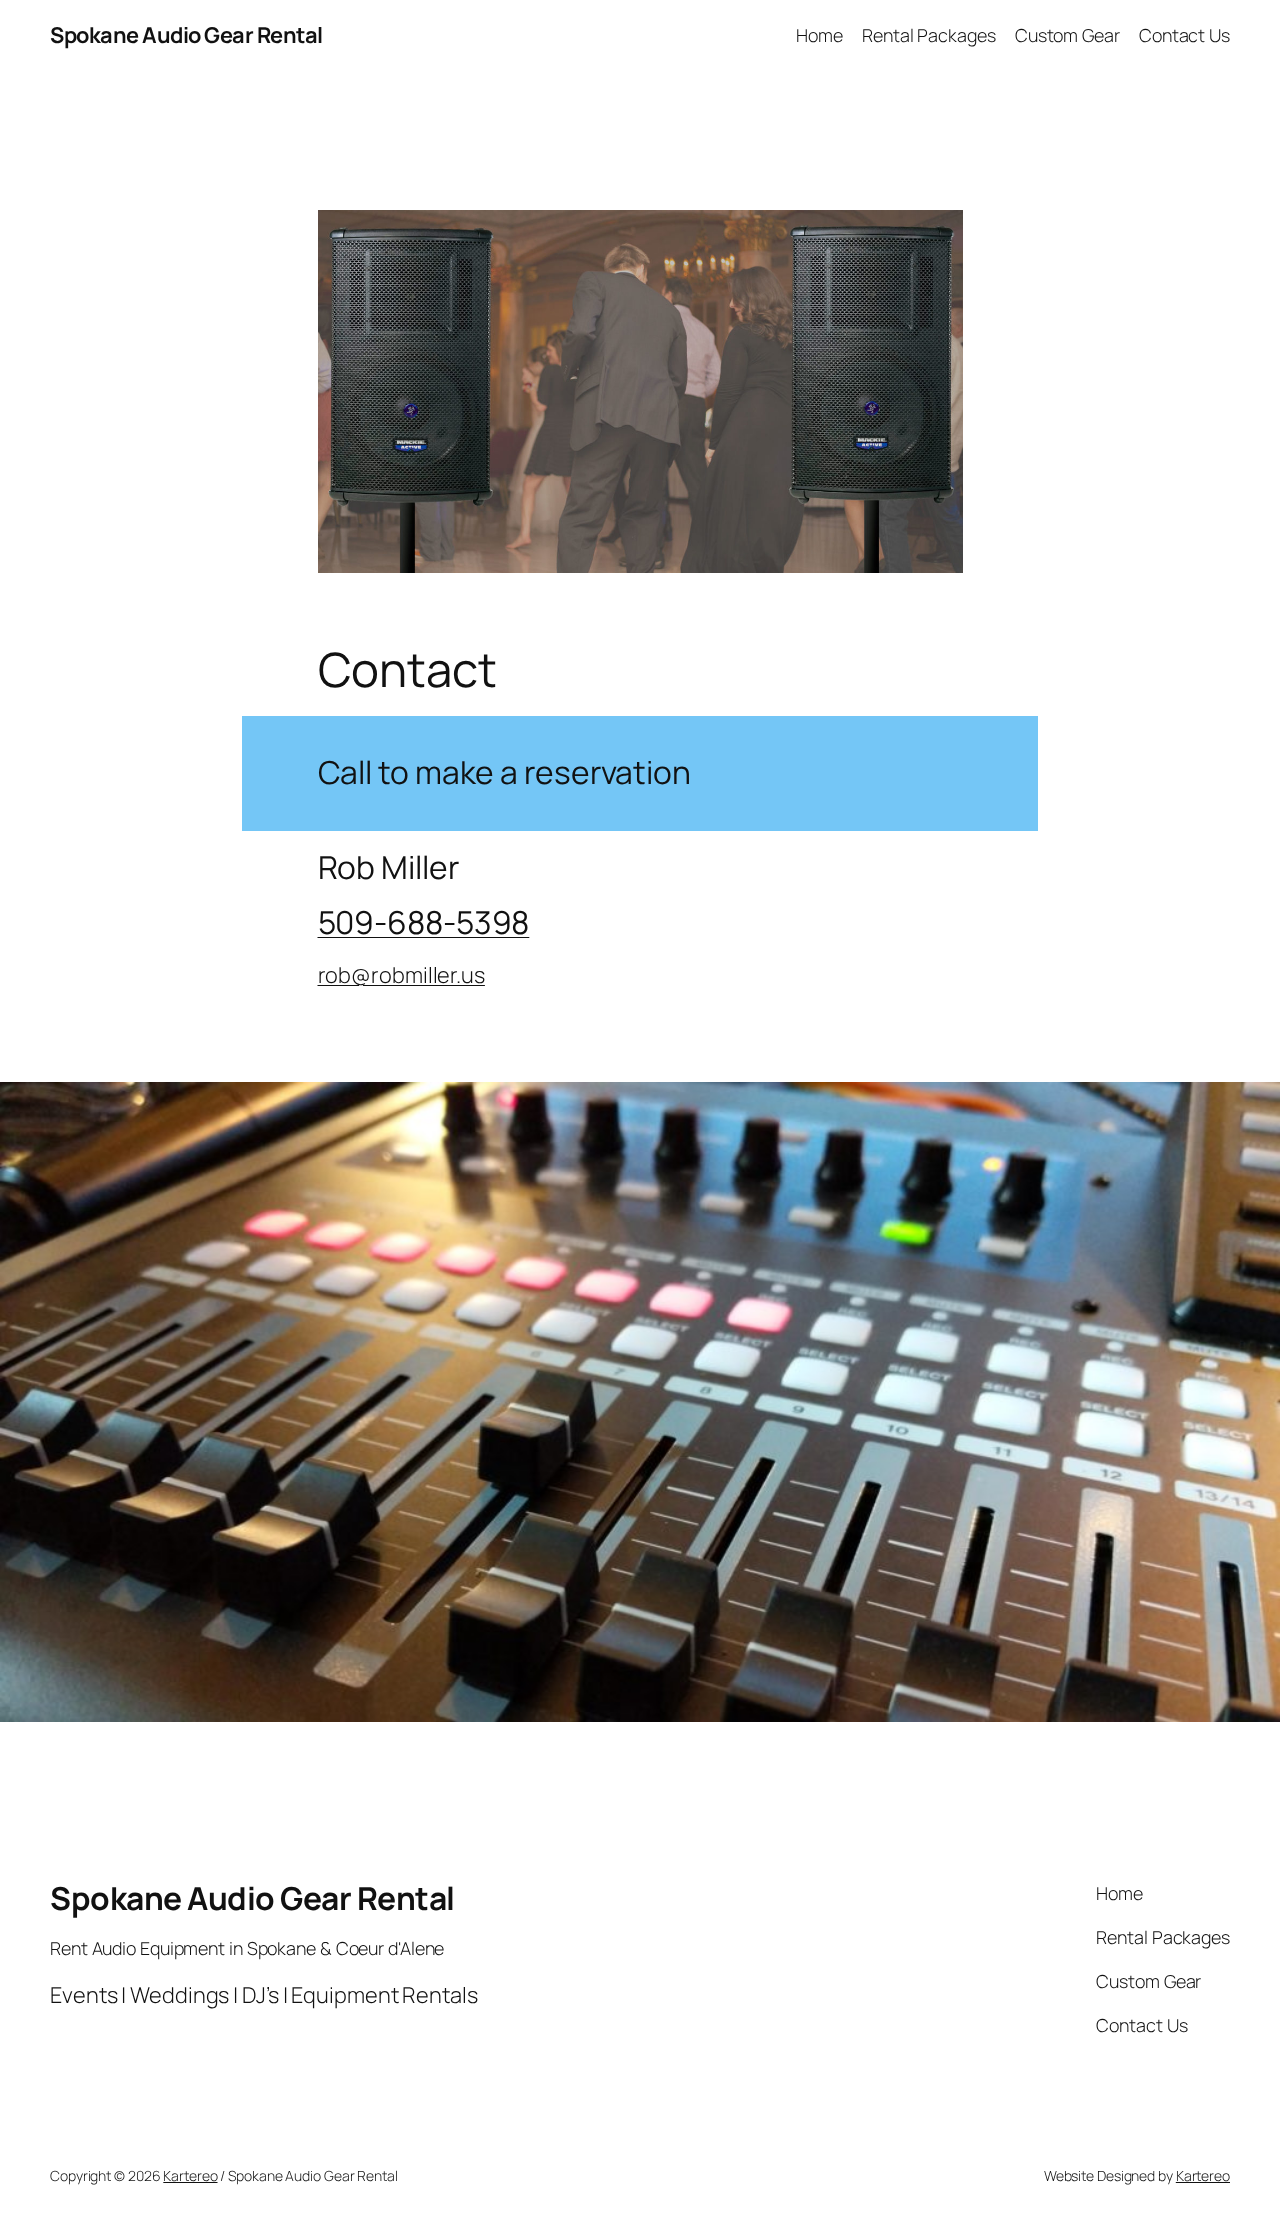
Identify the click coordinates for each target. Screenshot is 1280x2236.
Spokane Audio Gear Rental (186, 35)
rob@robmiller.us (401, 975)
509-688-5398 (424, 922)
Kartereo (190, 2175)
